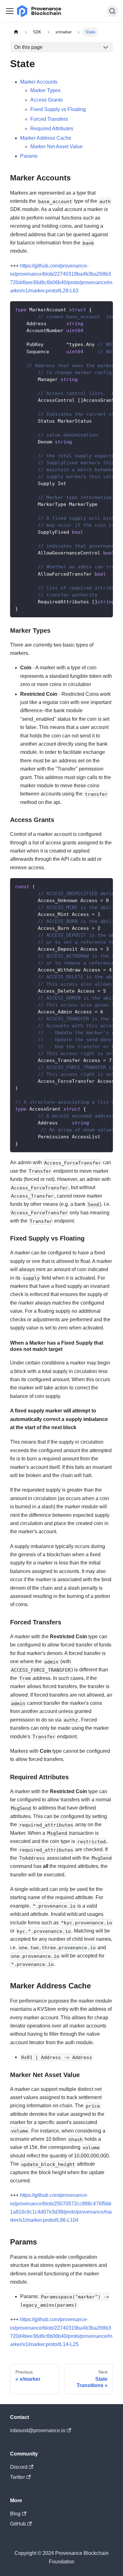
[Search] (112, 11)
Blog (15, 2514)
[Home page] (16, 32)
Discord (19, 2467)
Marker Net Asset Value (56, 147)
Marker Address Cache (46, 138)
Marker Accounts (39, 82)
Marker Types (45, 90)
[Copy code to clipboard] (105, 309)
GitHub (18, 2524)
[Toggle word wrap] (94, 309)
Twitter (18, 2477)
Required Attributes (52, 129)
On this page (28, 47)
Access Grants (47, 100)
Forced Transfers (49, 119)
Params (29, 156)
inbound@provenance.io (38, 2430)
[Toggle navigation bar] (10, 11)
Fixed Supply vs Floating (58, 109)
